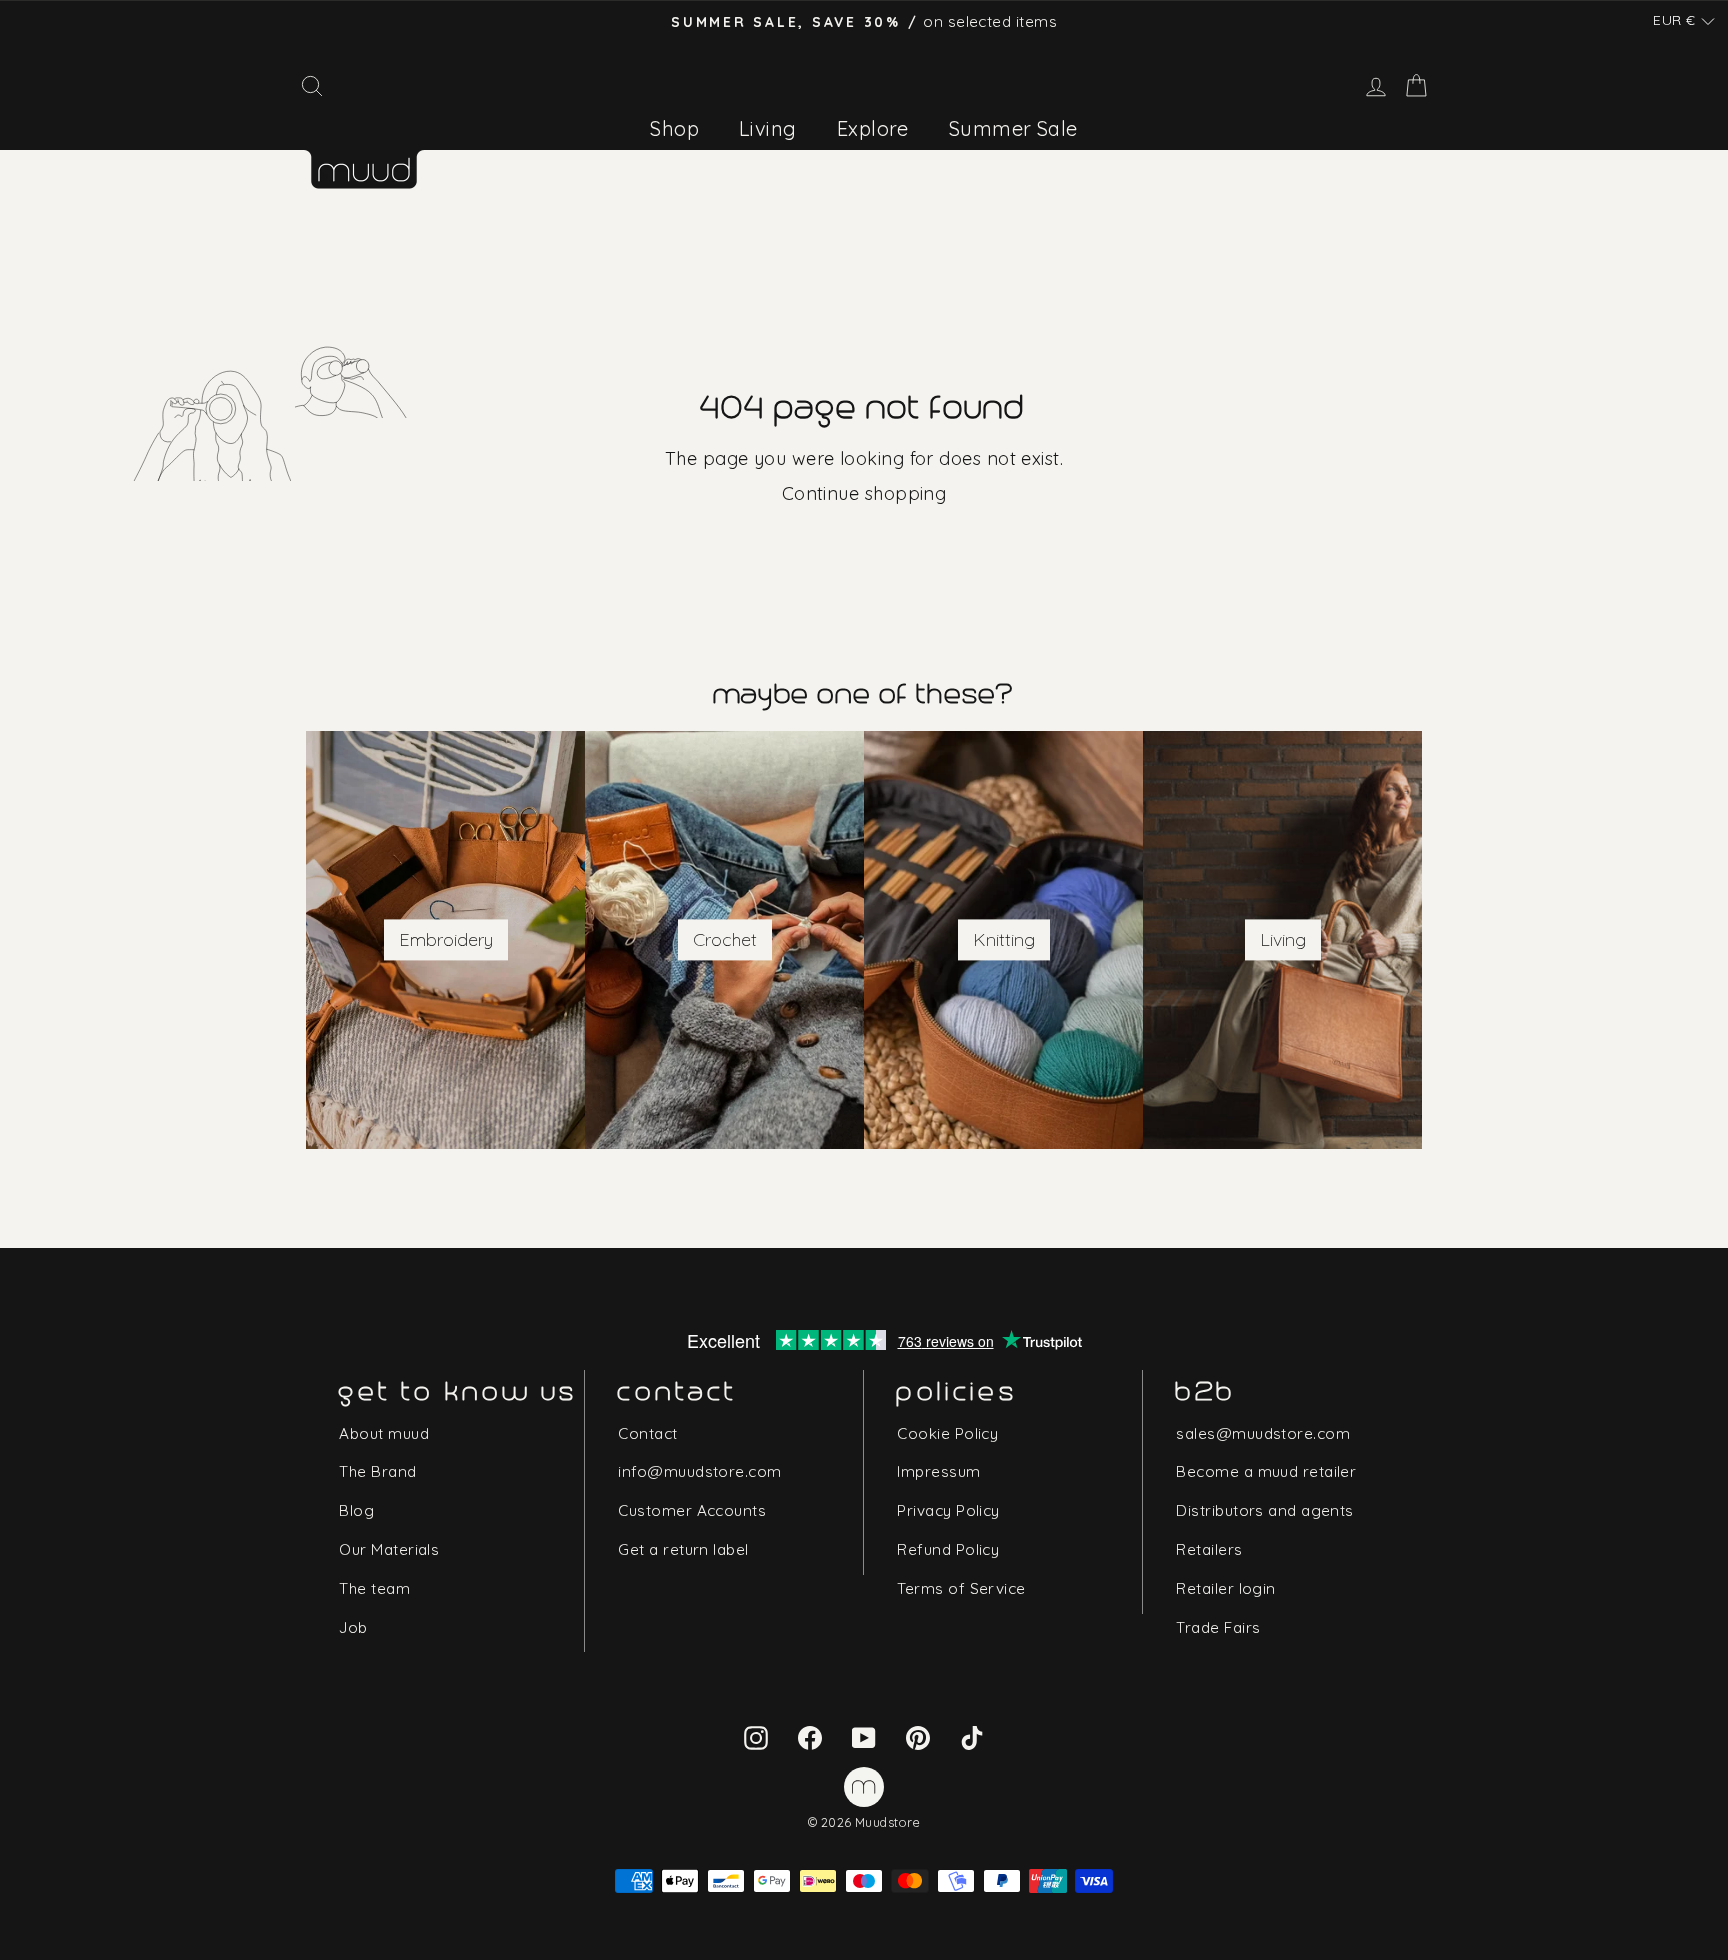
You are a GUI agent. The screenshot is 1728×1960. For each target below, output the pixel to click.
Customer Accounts (692, 1510)
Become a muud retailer (1266, 1471)
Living (768, 128)
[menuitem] (674, 128)
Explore (873, 128)
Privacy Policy (948, 1510)
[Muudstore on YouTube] (864, 1736)
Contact (647, 1433)
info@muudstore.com (699, 1471)
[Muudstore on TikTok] (972, 1736)
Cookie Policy (947, 1433)
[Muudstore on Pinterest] (918, 1736)
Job (353, 1627)
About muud (384, 1433)
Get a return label (683, 1549)
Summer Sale (1013, 128)
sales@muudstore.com (1263, 1433)
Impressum (938, 1471)
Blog (356, 1510)
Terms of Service (961, 1588)
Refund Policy (948, 1549)
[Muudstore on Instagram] (756, 1736)
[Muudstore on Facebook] (810, 1736)
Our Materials (389, 1549)
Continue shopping (864, 493)
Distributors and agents (1264, 1510)
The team (374, 1588)
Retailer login (1225, 1588)
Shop (674, 128)
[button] (1684, 21)
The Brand (377, 1471)
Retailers (1209, 1549)
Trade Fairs (1218, 1627)
